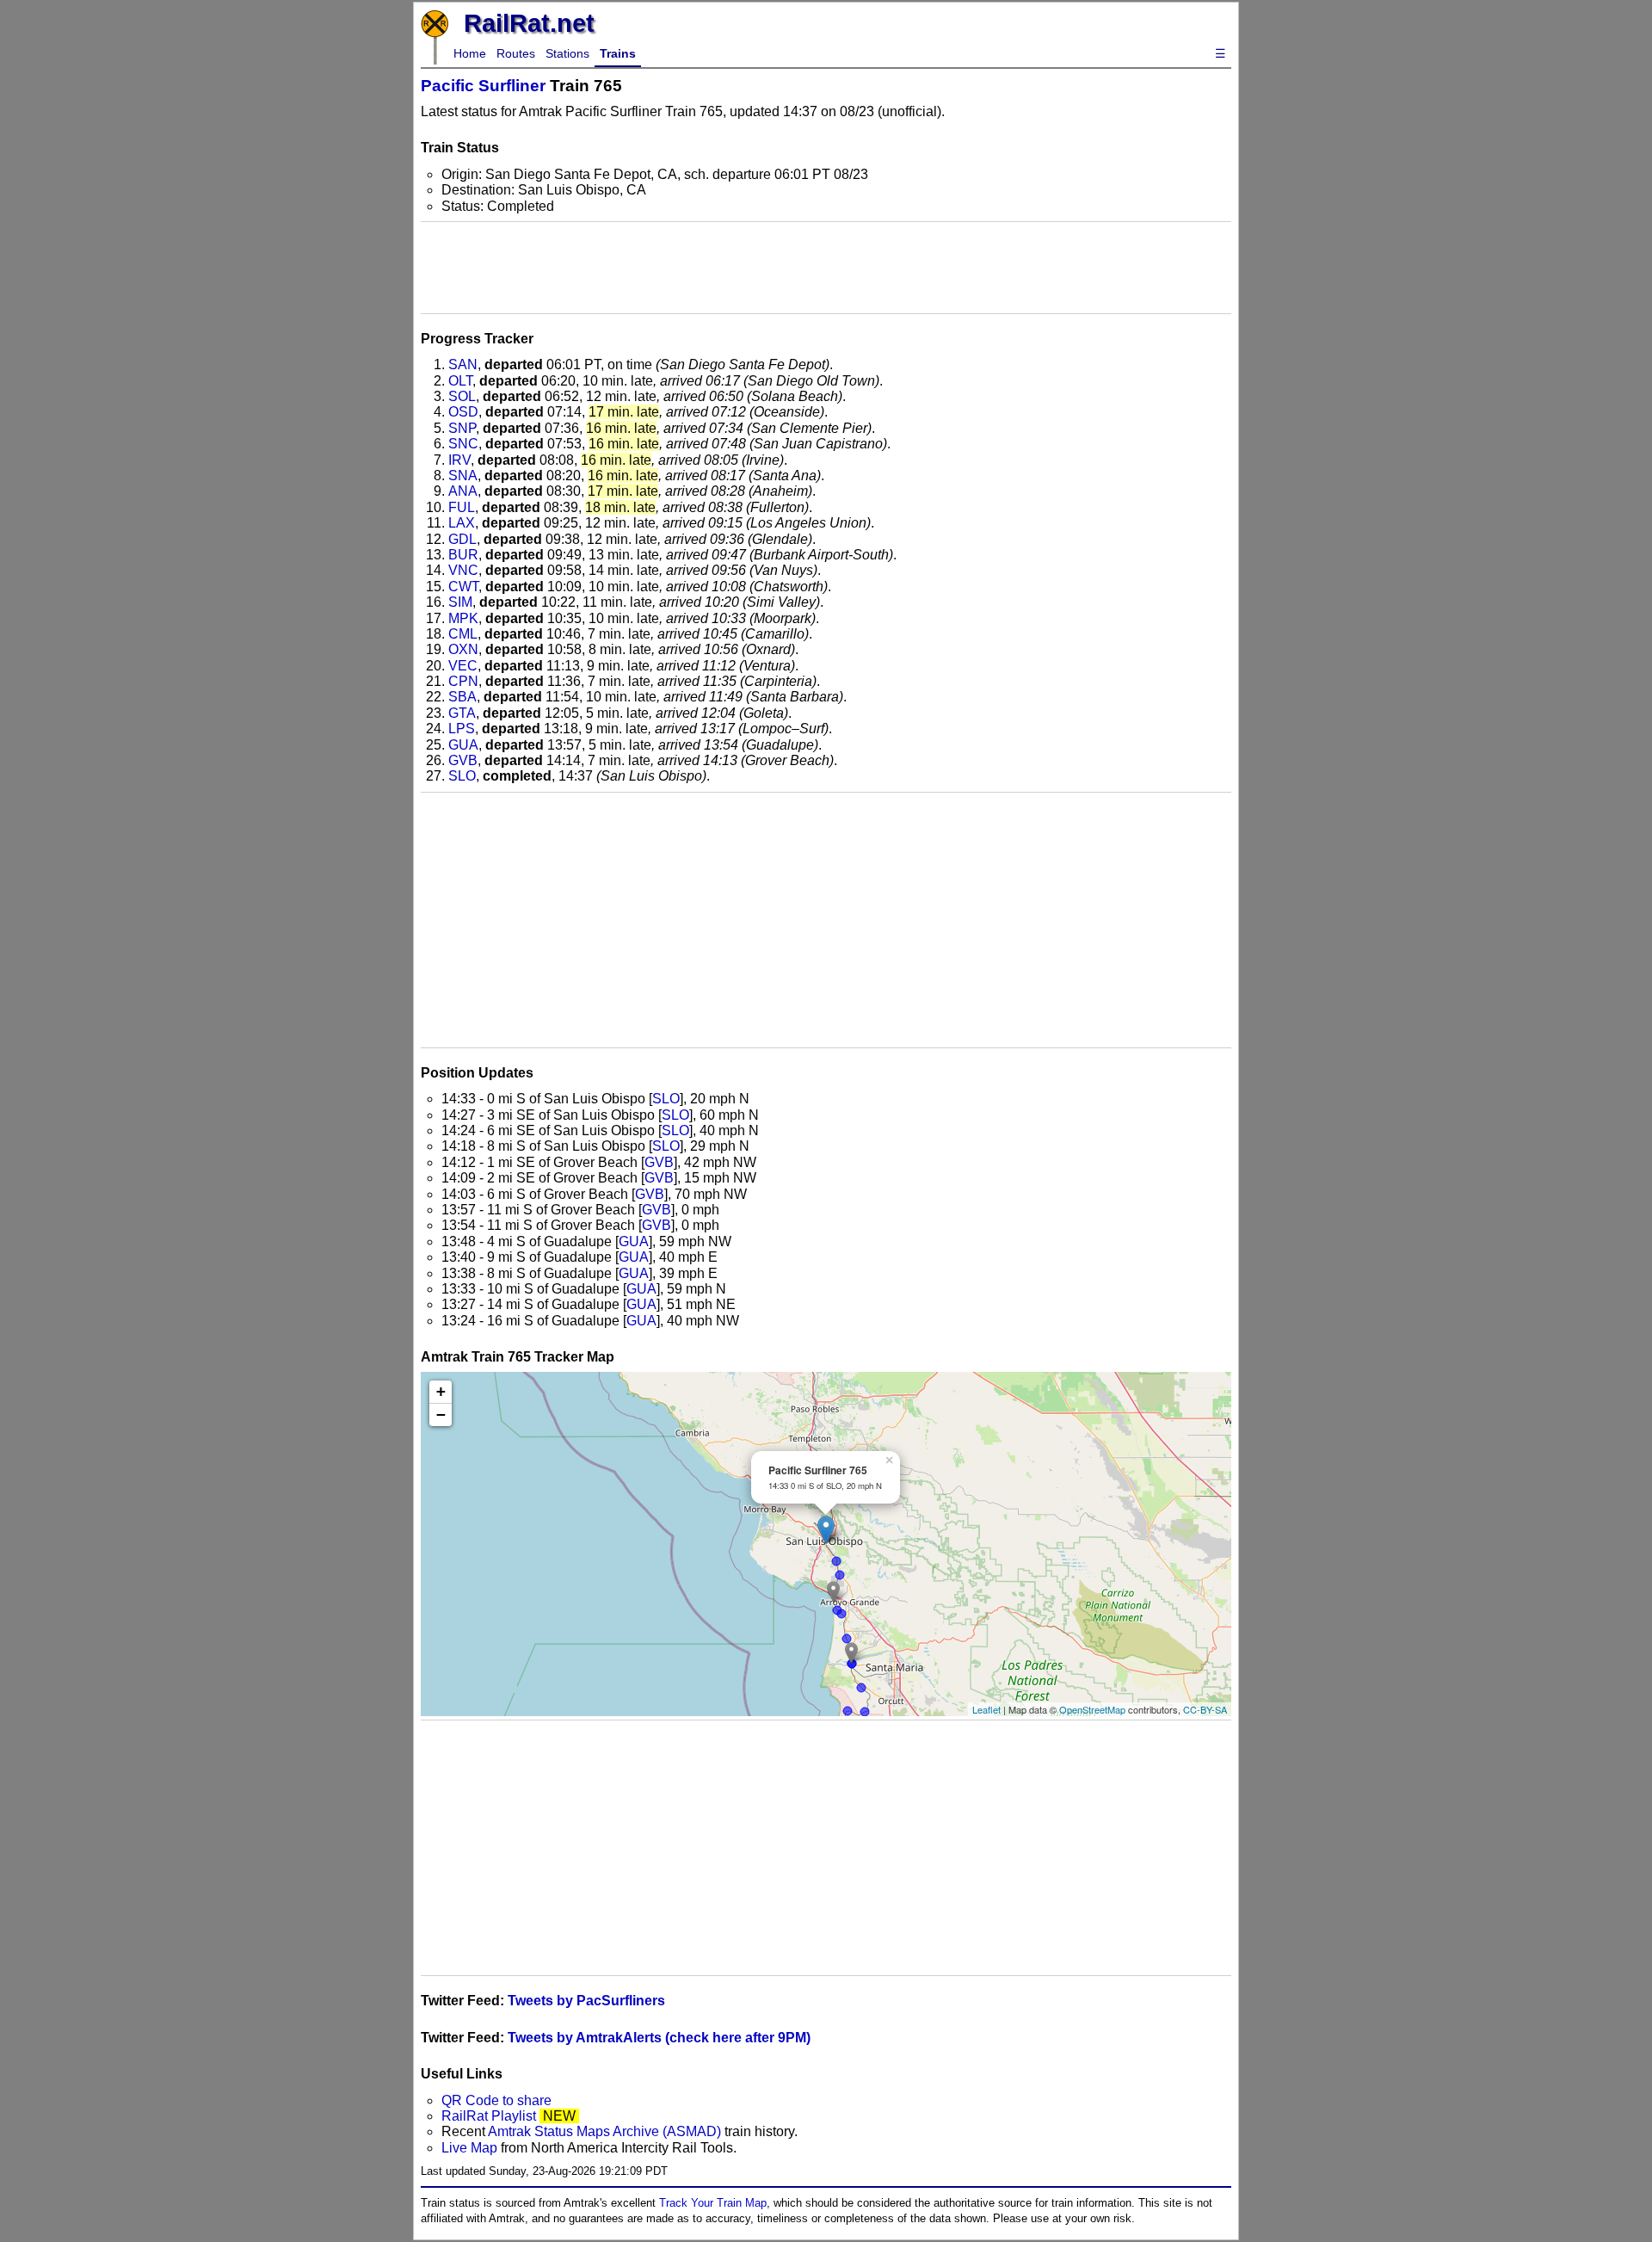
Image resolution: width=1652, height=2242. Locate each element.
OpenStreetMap (1092, 1709)
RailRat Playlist (489, 2116)
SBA (462, 697)
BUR (463, 555)
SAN (463, 364)
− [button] (441, 1414)
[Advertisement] (826, 268)
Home (470, 53)
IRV (459, 460)
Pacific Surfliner (483, 86)
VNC (463, 570)
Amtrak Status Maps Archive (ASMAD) (604, 2131)
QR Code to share (496, 2100)
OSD (463, 412)
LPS (462, 729)
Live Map (471, 2148)
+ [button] (441, 1391)
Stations (567, 53)
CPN (463, 681)
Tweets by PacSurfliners (586, 2001)
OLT (460, 381)
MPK (463, 618)
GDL (462, 539)
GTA (462, 713)
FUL (462, 507)
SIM (460, 602)
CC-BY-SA (1205, 1709)
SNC (463, 444)
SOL (462, 396)
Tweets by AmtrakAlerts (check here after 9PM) (659, 2038)
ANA (463, 491)
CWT (463, 587)
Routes (516, 53)
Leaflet (986, 1709)
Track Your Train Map (713, 2203)
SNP (462, 428)
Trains (618, 53)
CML (463, 634)
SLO (462, 776)
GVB (463, 760)
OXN (463, 649)
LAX (462, 523)
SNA (463, 476)
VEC (463, 666)
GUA (463, 745)
